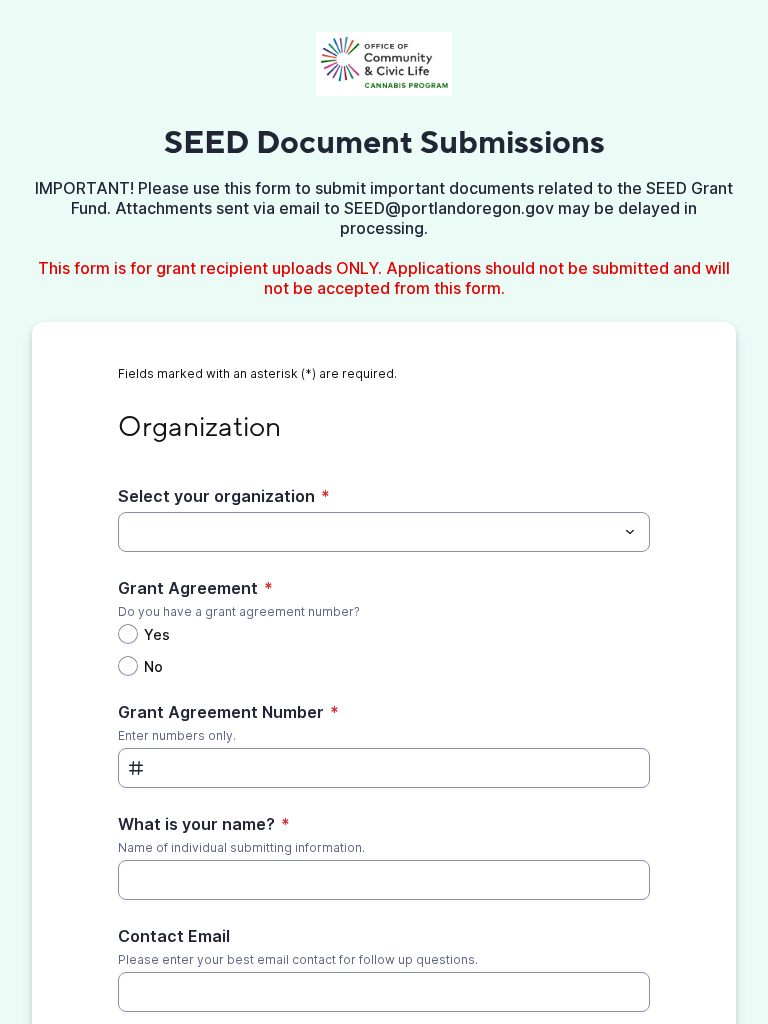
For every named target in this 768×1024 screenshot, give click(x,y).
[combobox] (384, 532)
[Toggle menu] (630, 532)
